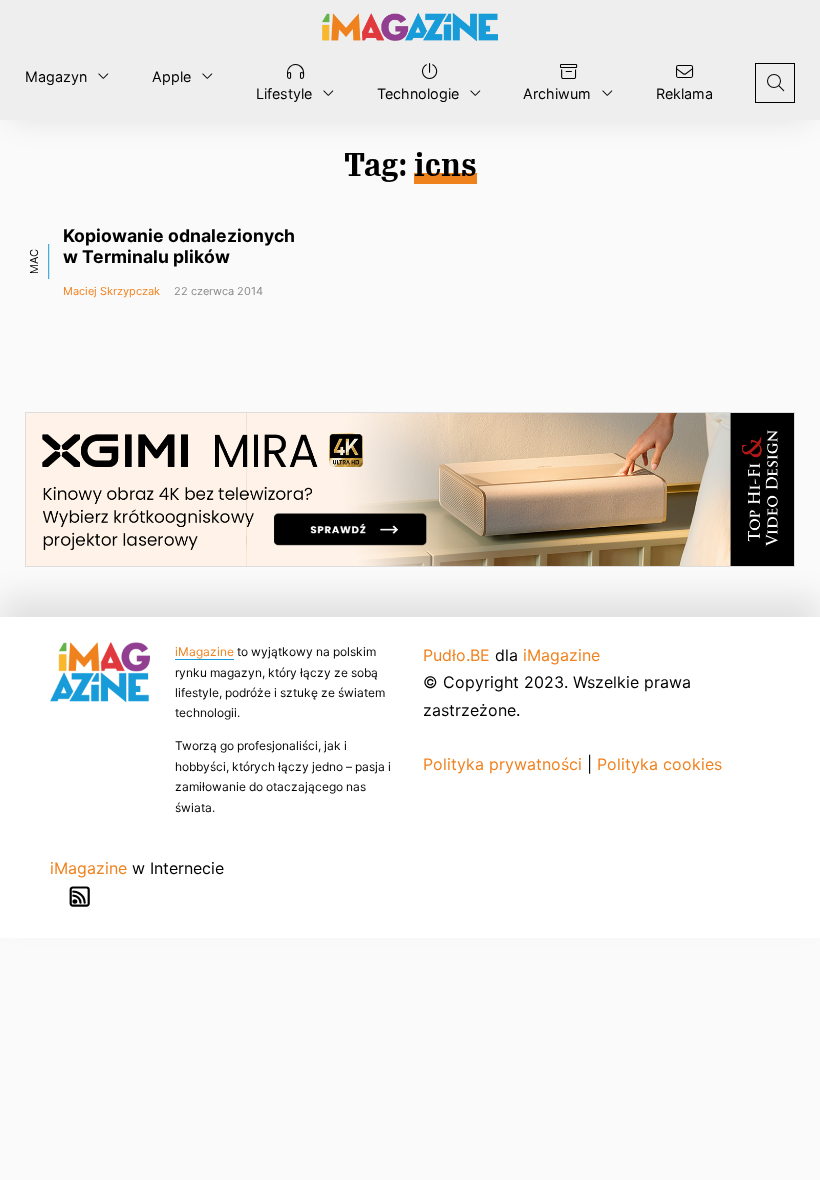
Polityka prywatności (502, 764)
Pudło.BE (456, 655)
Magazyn (56, 76)
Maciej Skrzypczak (111, 291)
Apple (171, 76)
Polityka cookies (659, 764)
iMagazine (204, 651)
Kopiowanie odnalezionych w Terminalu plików (179, 246)
